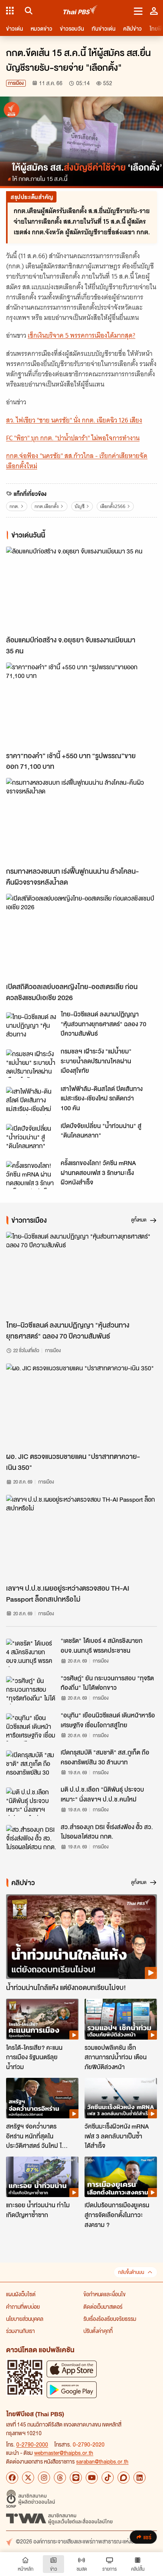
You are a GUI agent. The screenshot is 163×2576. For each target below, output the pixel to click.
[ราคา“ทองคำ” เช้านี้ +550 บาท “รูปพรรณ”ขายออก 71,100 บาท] (81, 705)
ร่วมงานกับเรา (20, 2331)
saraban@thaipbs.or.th (102, 2461)
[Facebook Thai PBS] (12, 2478)
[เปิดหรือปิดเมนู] (138, 11)
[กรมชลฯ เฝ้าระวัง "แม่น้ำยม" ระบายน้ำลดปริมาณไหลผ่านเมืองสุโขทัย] (31, 1063)
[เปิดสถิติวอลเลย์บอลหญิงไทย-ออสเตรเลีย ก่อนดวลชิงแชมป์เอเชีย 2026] (81, 936)
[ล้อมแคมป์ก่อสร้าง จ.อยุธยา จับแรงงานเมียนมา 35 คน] (81, 589)
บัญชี (80, 506)
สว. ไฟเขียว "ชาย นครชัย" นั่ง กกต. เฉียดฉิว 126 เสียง (74, 420)
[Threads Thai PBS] (60, 2478)
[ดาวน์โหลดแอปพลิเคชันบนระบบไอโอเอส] (72, 2369)
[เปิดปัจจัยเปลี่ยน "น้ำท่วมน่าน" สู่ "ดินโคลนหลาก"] (31, 1138)
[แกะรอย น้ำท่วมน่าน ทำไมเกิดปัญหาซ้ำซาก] (42, 2177)
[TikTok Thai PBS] (108, 2478)
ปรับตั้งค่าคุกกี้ (98, 2331)
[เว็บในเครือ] (10, 11)
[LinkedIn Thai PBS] (139, 2478)
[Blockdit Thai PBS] (124, 2478)
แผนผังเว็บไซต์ (21, 2294)
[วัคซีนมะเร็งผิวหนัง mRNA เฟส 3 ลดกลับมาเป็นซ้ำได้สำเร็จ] (121, 2098)
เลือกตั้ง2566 (113, 506)
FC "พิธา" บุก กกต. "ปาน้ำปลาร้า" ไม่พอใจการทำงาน (73, 438)
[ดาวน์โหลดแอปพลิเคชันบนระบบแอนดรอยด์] (72, 2390)
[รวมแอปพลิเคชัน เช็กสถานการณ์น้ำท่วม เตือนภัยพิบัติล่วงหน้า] (121, 2019)
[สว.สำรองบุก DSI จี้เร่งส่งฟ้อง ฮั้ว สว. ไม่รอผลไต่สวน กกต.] (31, 1839)
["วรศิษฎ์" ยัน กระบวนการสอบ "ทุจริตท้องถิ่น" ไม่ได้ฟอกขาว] (31, 1690)
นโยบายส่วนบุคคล (25, 2319)
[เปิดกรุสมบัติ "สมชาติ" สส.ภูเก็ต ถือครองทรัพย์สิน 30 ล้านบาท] (31, 1764)
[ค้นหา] (27, 11)
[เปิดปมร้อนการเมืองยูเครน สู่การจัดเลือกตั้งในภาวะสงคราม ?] (121, 2177)
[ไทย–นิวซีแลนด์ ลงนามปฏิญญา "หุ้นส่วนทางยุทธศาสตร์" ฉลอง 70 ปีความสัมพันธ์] (31, 1026)
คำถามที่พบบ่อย (23, 2306)
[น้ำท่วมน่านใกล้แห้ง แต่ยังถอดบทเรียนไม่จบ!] (81, 1937)
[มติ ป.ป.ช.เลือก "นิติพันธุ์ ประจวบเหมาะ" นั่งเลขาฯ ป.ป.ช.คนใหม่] (31, 1801)
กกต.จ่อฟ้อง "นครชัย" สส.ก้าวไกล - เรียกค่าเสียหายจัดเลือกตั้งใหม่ (77, 461)
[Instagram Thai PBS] (44, 2478)
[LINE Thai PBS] (76, 2478)
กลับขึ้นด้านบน (131, 2272)
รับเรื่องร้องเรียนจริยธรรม (110, 2319)
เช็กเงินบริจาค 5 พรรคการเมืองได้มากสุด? (81, 335)
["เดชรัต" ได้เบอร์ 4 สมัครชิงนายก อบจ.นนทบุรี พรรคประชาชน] (31, 1653)
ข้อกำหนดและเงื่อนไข (104, 2294)
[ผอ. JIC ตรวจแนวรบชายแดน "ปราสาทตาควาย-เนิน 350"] (81, 1406)
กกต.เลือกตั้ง (47, 506)
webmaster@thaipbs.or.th (64, 2453)
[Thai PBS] (81, 11)
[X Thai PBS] (28, 2478)
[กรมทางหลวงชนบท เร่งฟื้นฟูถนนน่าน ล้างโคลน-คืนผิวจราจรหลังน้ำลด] (81, 820)
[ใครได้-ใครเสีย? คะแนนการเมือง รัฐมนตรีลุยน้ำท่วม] (42, 2019)
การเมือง (16, 83)
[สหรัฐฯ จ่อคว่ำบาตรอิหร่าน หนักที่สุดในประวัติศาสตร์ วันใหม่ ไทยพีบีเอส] (42, 2098)
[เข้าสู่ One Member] (154, 11)
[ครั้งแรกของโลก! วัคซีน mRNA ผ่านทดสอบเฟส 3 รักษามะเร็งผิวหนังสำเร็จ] (31, 1175)
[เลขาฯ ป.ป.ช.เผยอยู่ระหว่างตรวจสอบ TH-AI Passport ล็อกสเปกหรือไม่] (81, 1537)
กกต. (14, 506)
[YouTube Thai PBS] (92, 2478)
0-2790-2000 (32, 2444)
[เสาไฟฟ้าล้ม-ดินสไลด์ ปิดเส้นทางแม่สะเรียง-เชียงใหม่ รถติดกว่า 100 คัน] (31, 1101)
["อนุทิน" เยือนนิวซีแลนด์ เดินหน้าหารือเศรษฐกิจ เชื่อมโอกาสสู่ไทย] (31, 1727)
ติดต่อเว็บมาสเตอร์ (103, 2306)
